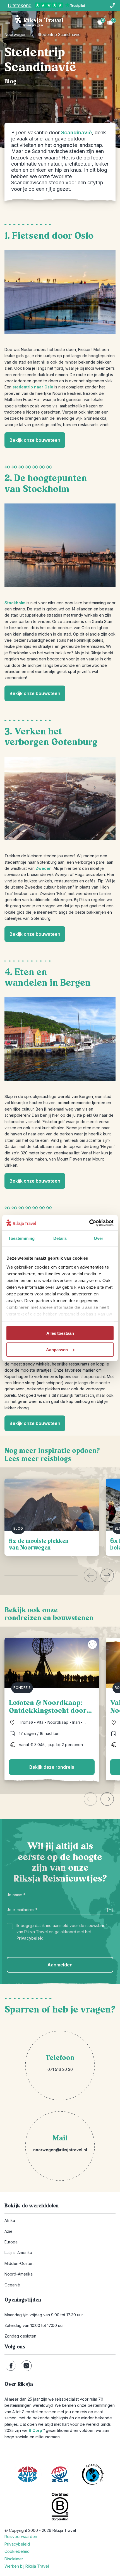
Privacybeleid (30, 1938)
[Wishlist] (100, 22)
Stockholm (15, 603)
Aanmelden (60, 1965)
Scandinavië (76, 132)
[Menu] (8, 22)
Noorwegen (15, 34)
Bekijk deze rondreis (52, 1767)
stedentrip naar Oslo (33, 387)
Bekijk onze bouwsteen (35, 440)
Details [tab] (60, 1238)
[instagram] (26, 2366)
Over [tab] (99, 1238)
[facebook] (11, 2366)
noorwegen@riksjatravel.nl (60, 2150)
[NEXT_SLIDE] (107, 1575)
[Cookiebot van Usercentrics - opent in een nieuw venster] (89, 1223)
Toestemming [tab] (21, 1238)
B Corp (37, 2430)
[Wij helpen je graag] (112, 6)
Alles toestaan (60, 1333)
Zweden (44, 868)
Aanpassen (57, 1349)
